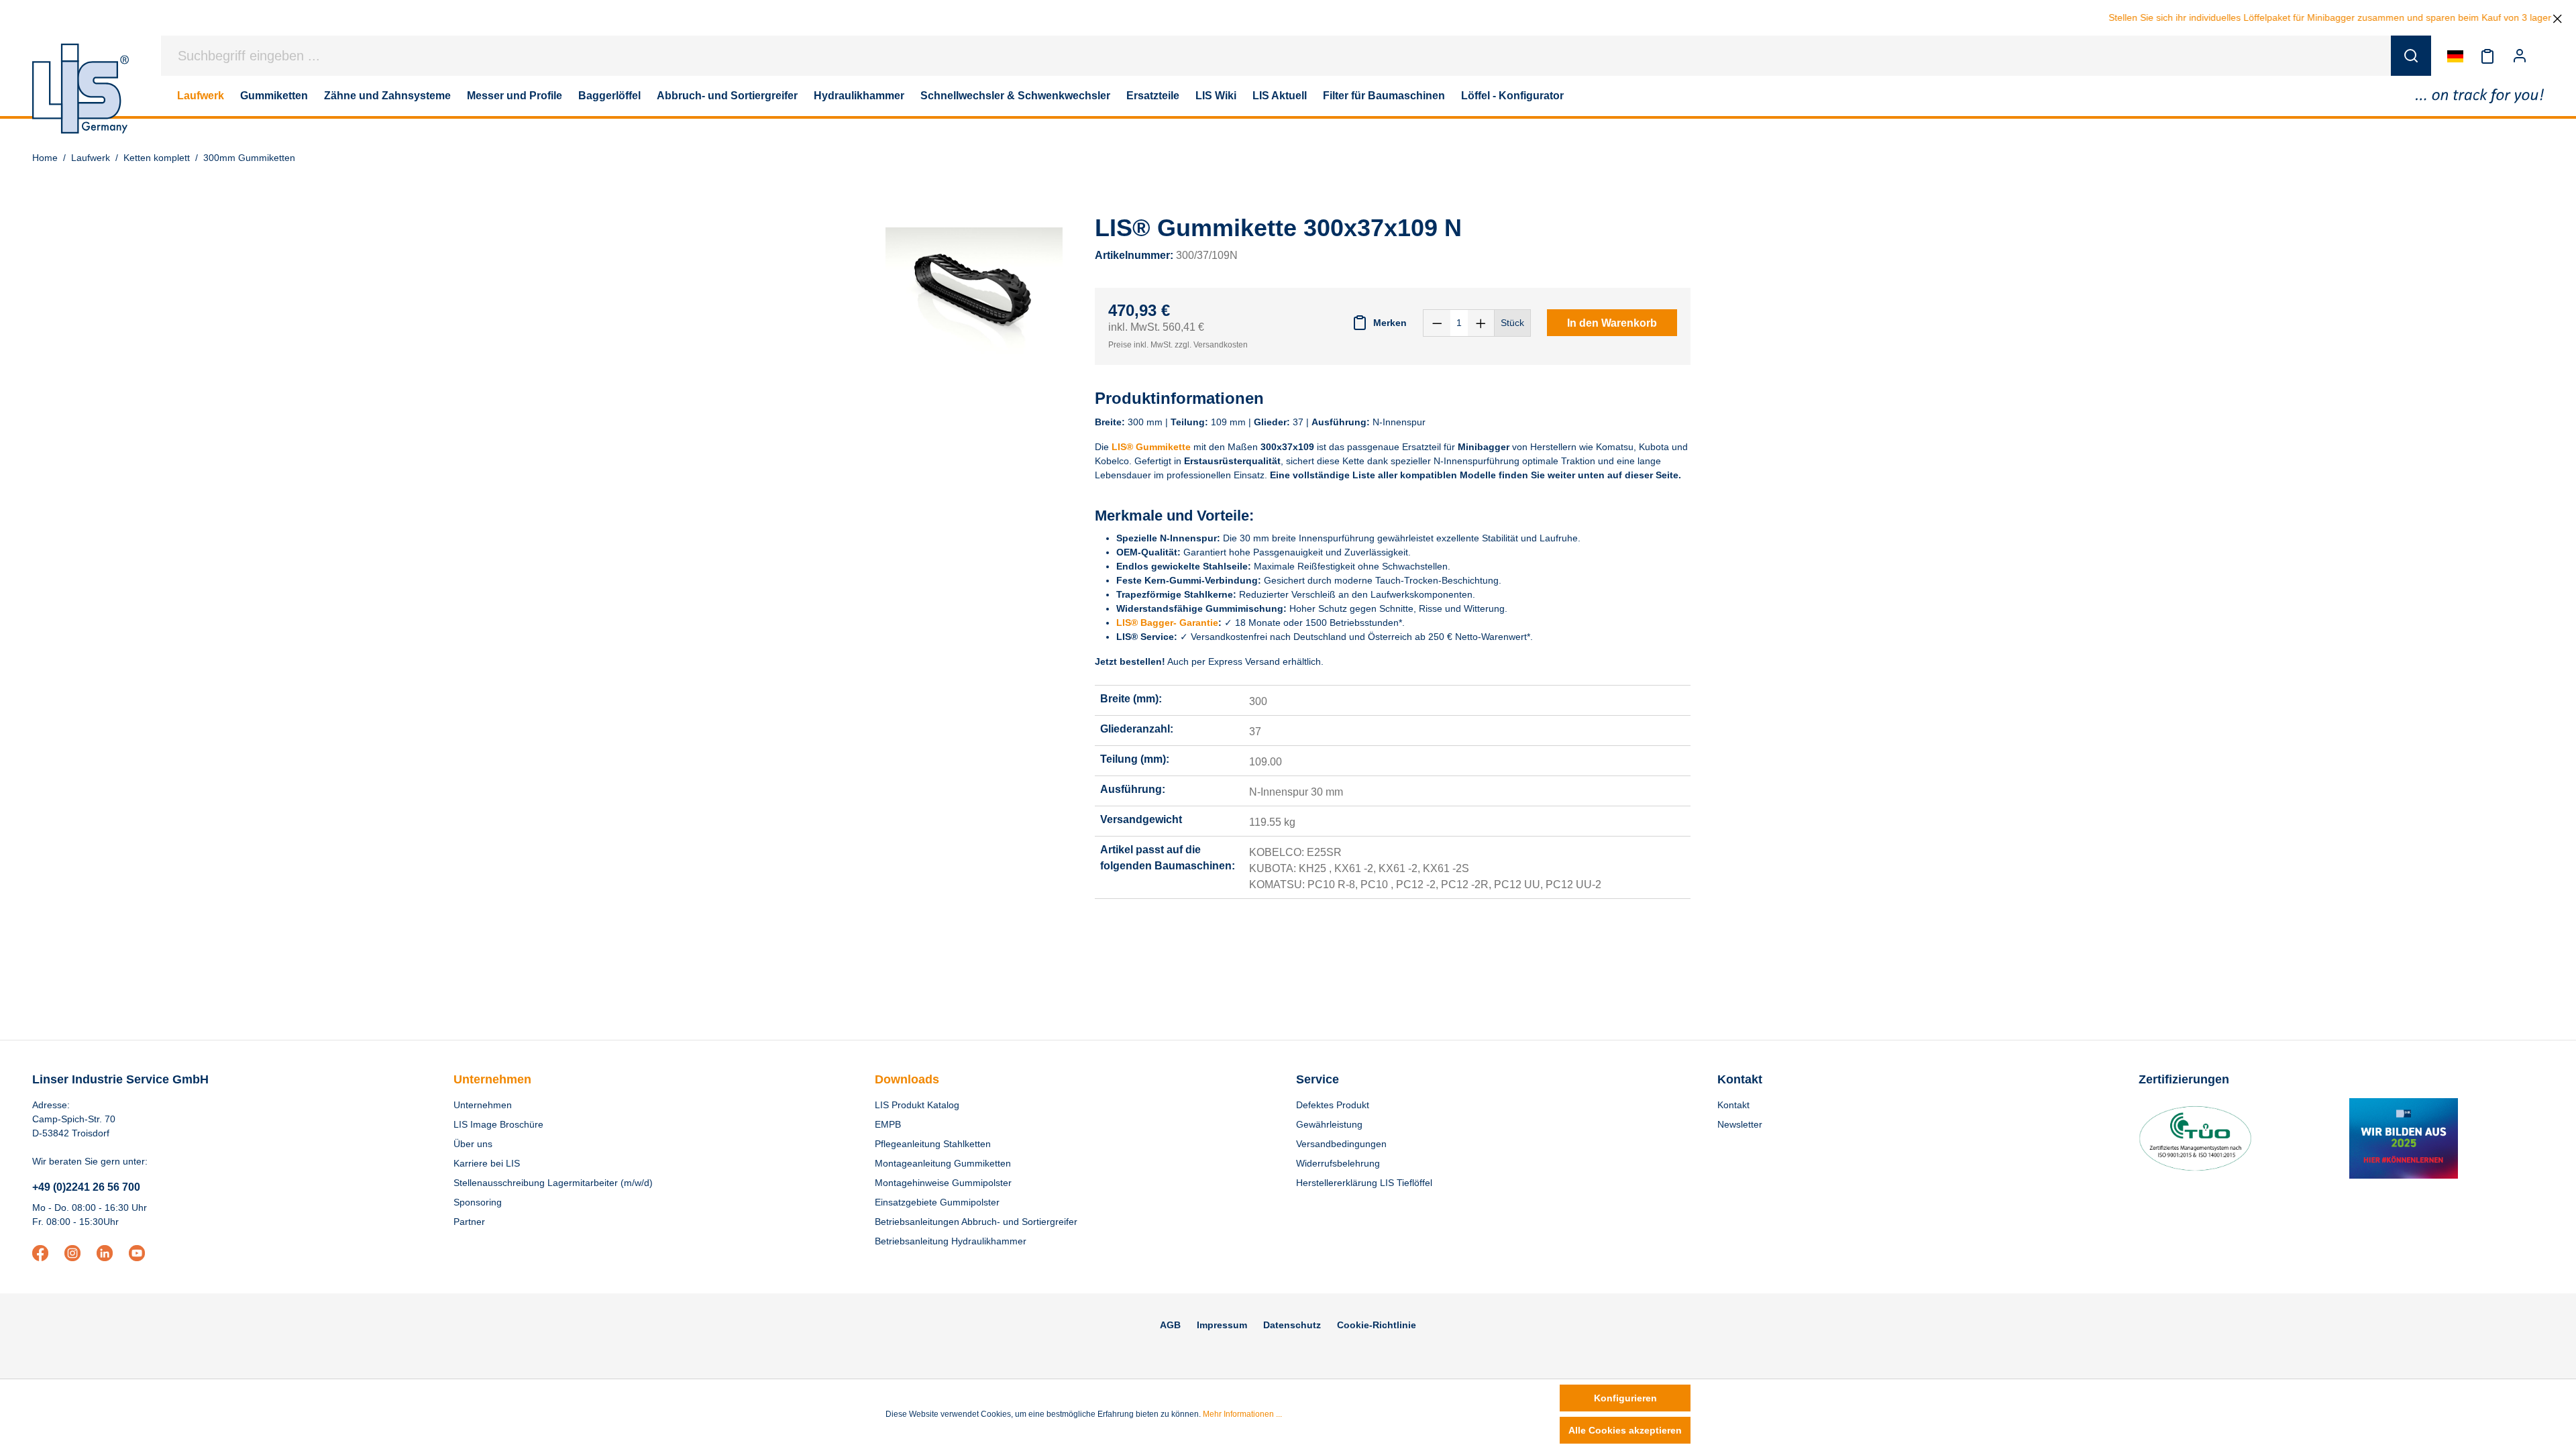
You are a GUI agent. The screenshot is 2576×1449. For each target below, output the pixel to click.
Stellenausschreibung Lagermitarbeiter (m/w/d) (553, 1183)
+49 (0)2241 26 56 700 (86, 1187)
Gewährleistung (1329, 1124)
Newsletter (1740, 1124)
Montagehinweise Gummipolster (943, 1183)
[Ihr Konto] (2520, 56)
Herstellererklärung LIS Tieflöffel (1364, 1183)
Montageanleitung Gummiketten (943, 1163)
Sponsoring (478, 1202)
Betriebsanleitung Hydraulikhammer (951, 1241)
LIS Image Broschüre (498, 1124)
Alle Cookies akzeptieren (1625, 1430)
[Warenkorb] (2544, 56)
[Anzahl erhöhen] (1481, 323)
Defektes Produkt (1333, 1105)
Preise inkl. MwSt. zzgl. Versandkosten (1178, 345)
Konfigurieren (1625, 1398)
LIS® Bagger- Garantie (1167, 623)
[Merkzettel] (2487, 56)
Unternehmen (492, 1079)
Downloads (907, 1079)
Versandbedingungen (1341, 1144)
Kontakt (1733, 1105)
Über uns (473, 1144)
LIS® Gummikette (1151, 447)
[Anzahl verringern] (1437, 323)
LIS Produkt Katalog (917, 1105)
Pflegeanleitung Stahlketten (933, 1144)
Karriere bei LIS (487, 1163)
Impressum (1222, 1325)
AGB (1170, 1325)
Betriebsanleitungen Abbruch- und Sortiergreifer (976, 1222)
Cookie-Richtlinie (1377, 1325)
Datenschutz (1292, 1325)
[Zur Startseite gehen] (80, 89)
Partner (469, 1222)
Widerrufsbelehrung (1338, 1163)
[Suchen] (2411, 56)
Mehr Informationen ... (1242, 1414)
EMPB (888, 1124)
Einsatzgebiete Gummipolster (937, 1202)
